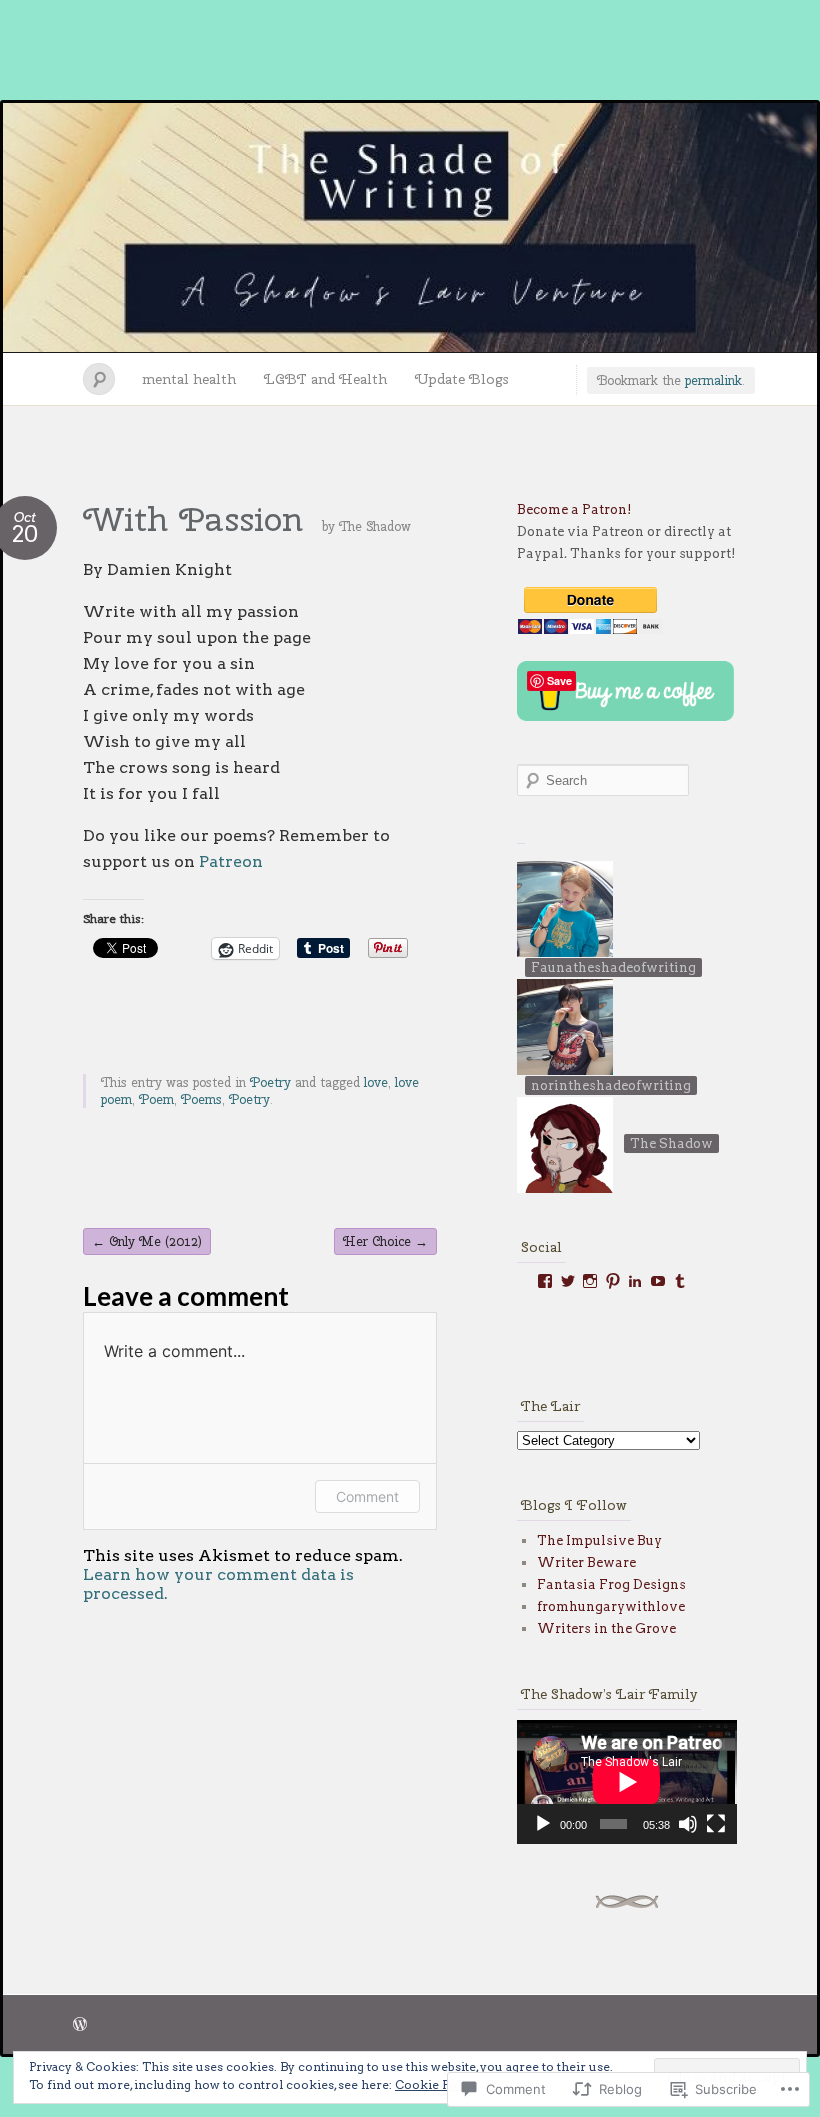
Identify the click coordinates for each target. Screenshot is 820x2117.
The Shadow (375, 526)
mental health (189, 379)
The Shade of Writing (410, 228)
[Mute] (688, 1824)
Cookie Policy (437, 2084)
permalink (713, 380)
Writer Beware (586, 1562)
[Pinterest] (613, 1281)
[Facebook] (545, 1281)
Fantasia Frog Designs (611, 1584)
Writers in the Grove (606, 1628)
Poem (156, 1099)
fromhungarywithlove (611, 1606)
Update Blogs (462, 379)
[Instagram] (590, 1281)
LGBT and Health (325, 379)
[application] (627, 1782)
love (376, 1082)
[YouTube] (658, 1281)
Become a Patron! (574, 509)
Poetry (270, 1082)
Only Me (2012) (147, 1241)
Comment (367, 1496)
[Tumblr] (680, 1281)
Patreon (231, 861)
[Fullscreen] (716, 1824)
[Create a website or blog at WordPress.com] (80, 2025)
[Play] (543, 1824)
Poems (201, 1099)
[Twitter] (568, 1281)
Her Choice (385, 1241)
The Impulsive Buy (599, 1540)
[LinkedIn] (635, 1281)
